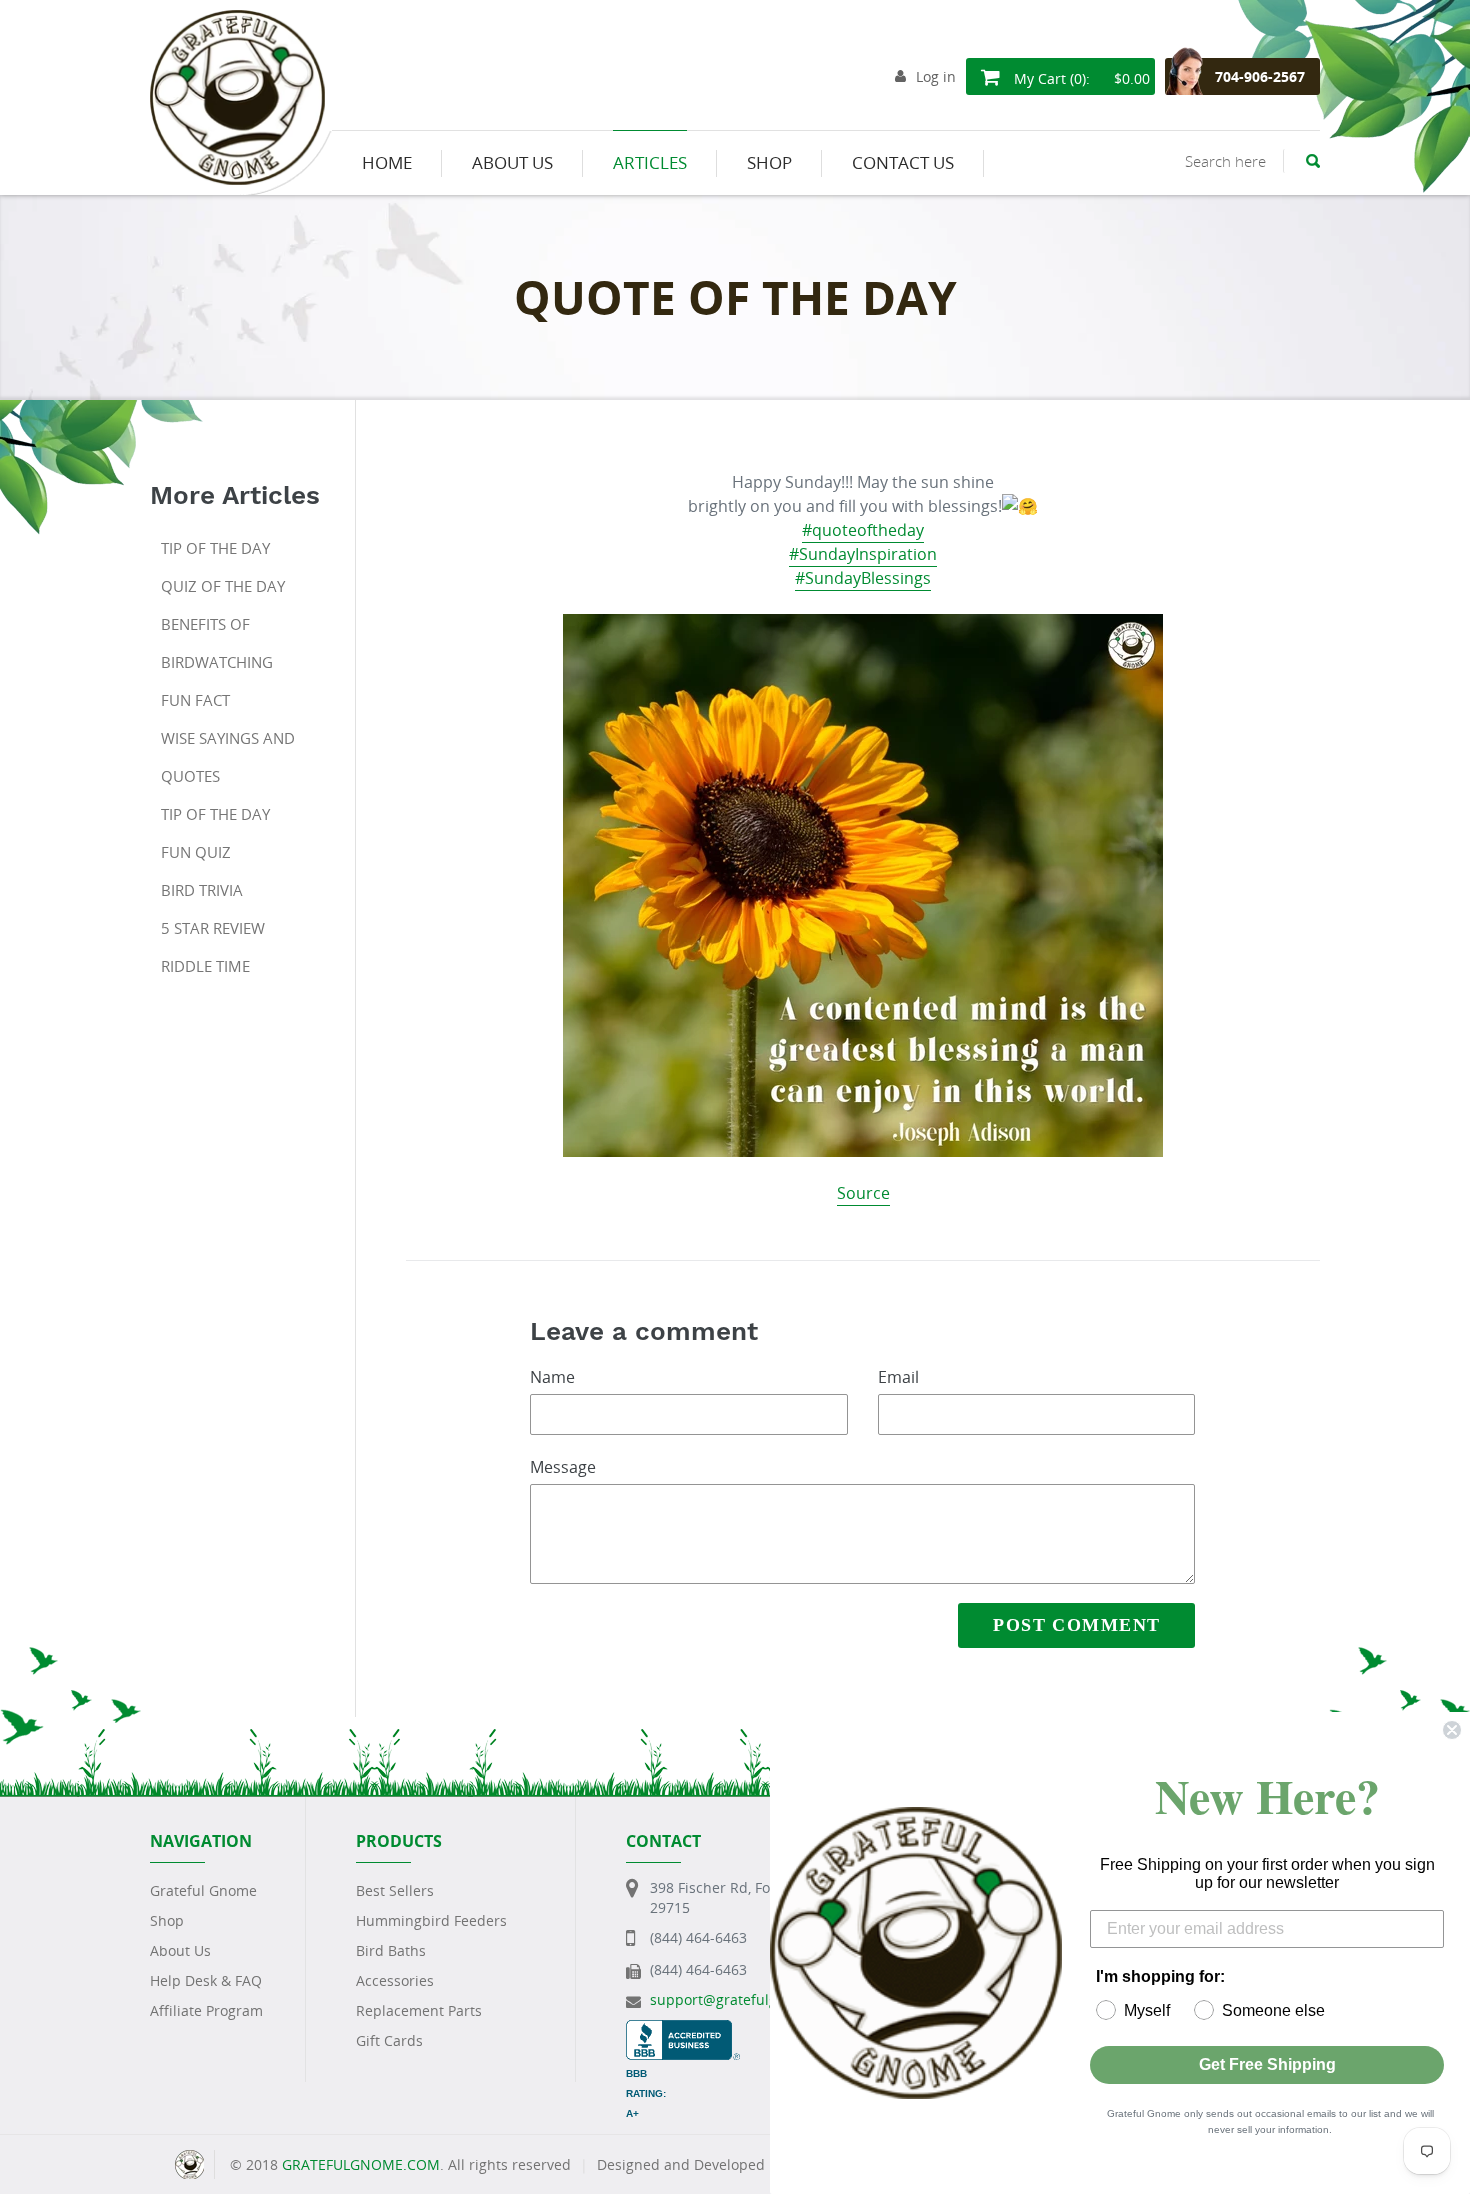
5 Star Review (213, 928)
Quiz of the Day (223, 586)
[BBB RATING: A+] (683, 2029)
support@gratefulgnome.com (748, 1999)
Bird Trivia (202, 890)
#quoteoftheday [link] (863, 530)
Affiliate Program (206, 2010)
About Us (180, 1950)
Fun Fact (195, 700)
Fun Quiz (196, 852)
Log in (936, 76)
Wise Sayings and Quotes (228, 757)
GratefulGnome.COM (361, 2164)
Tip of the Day (215, 548)
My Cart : (1080, 78)
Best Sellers (395, 1890)
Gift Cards (389, 2040)
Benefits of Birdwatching (217, 643)
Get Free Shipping (1267, 2064)
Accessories (395, 1980)
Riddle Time (205, 966)
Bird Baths (391, 1950)
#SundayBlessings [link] (863, 578)
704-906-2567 (1260, 76)
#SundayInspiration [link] (863, 554)
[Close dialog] (1452, 1730)
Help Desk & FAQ (206, 1980)
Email (898, 1377)
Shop (167, 1920)
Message (563, 1467)
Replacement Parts (419, 2010)
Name (552, 1377)
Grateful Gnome (203, 1890)
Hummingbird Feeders (431, 1920)
